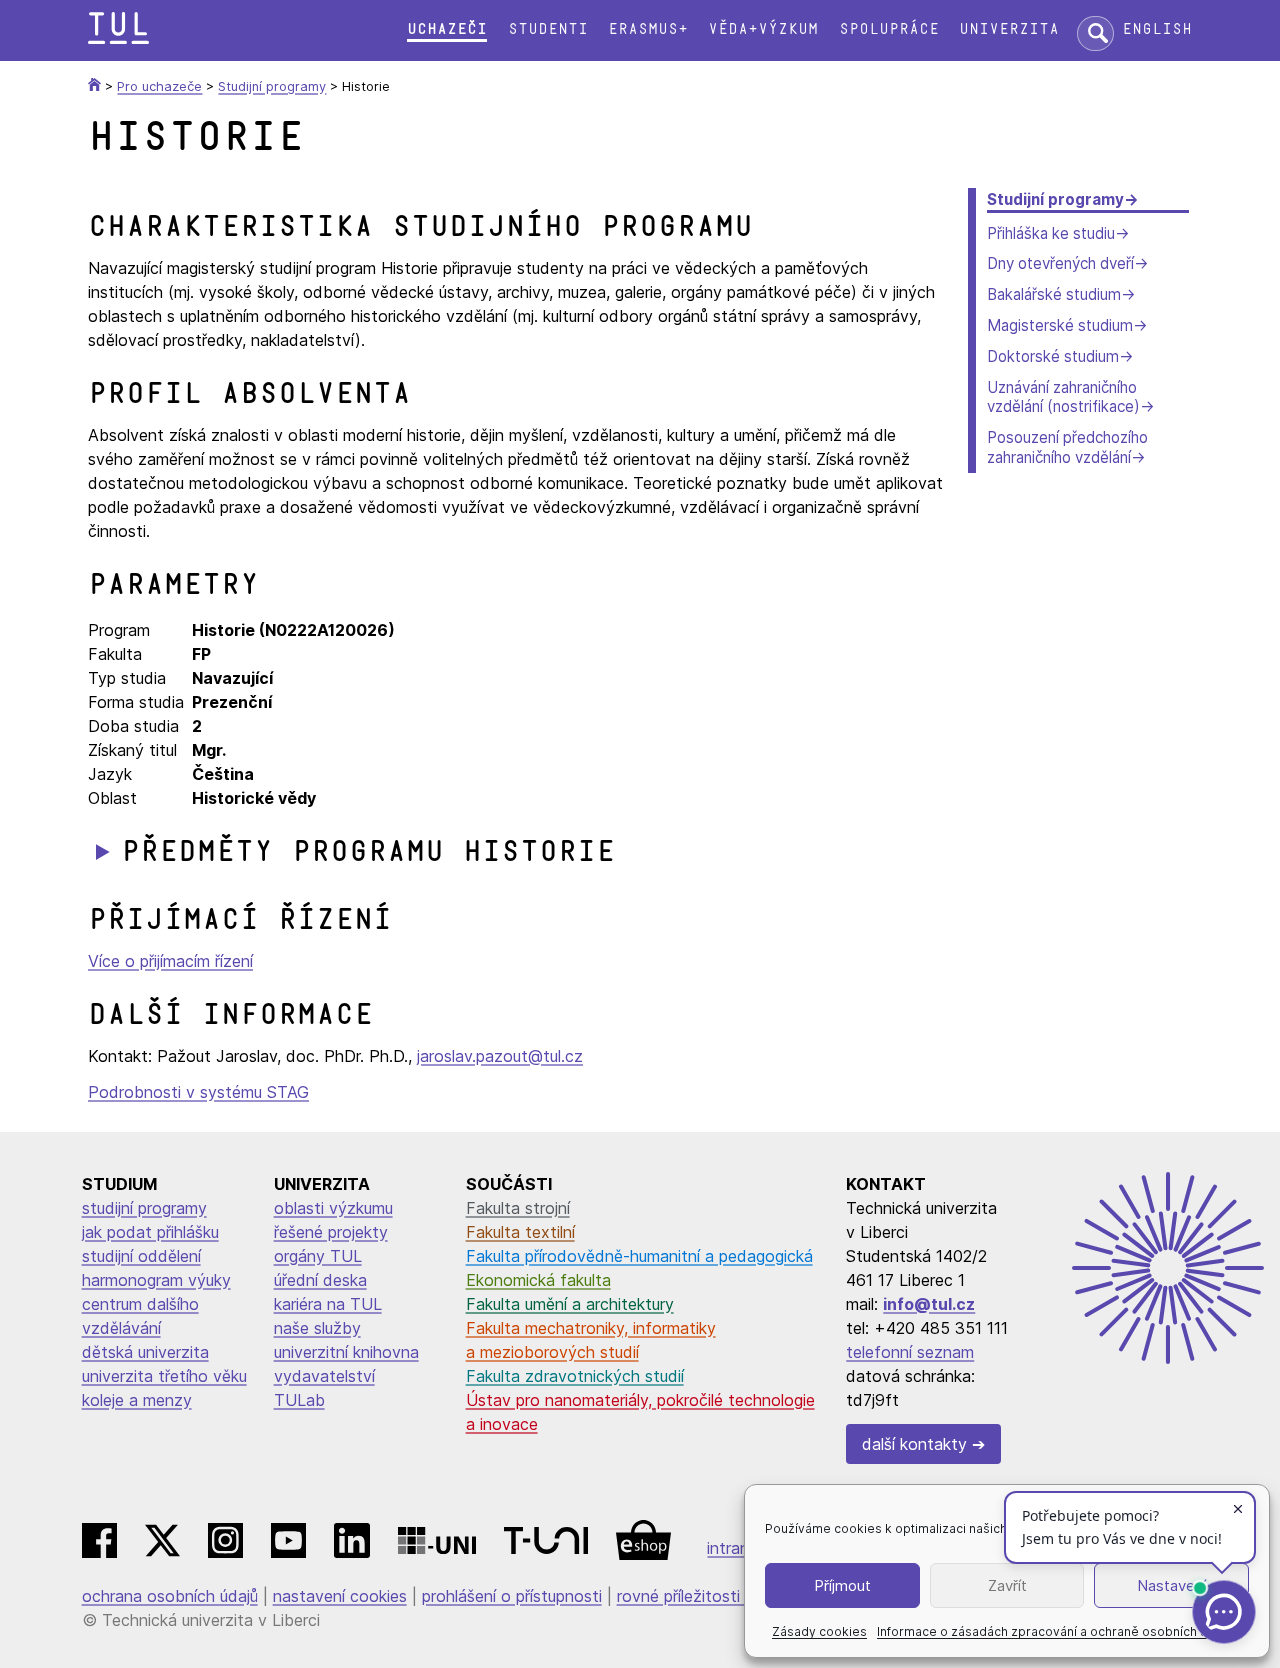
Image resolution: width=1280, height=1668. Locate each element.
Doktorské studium (1053, 356)
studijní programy (144, 1208)
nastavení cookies (340, 1596)
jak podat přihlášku (150, 1232)
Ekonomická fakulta (538, 1280)
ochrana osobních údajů (170, 1596)
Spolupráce (889, 29)
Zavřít (1007, 1585)
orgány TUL (318, 1256)
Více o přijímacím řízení (170, 961)
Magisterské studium (1060, 325)
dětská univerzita (145, 1352)
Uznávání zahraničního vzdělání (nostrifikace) (1063, 397)
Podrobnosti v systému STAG (198, 1092)
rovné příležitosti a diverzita (720, 1596)
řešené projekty (331, 1232)
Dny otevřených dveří (1060, 263)
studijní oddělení (141, 1256)
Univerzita (1009, 29)
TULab (299, 1400)
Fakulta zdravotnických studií (575, 1376)
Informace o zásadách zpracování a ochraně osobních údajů (1054, 1631)
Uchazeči (447, 29)
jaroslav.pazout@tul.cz (500, 1056)
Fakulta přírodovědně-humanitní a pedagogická (639, 1256)
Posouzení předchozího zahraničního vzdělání (1067, 447)
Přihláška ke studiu (1051, 233)
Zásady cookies (819, 1631)
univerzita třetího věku (164, 1376)
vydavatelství (324, 1376)
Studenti (548, 29)
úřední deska (320, 1280)
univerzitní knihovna (346, 1352)
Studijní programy (1055, 199)
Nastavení (1171, 1585)
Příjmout (842, 1585)
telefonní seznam (910, 1352)
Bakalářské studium (1054, 294)
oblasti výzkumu (333, 1208)
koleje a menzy (137, 1400)
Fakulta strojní (518, 1208)
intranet (736, 1548)
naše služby (317, 1328)
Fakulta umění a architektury (570, 1304)
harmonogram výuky (156, 1280)
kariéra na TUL (328, 1304)
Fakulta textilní (520, 1232)
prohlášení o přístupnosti (512, 1596)
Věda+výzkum (763, 29)
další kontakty (914, 1444)
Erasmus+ (648, 29)
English (1157, 29)
